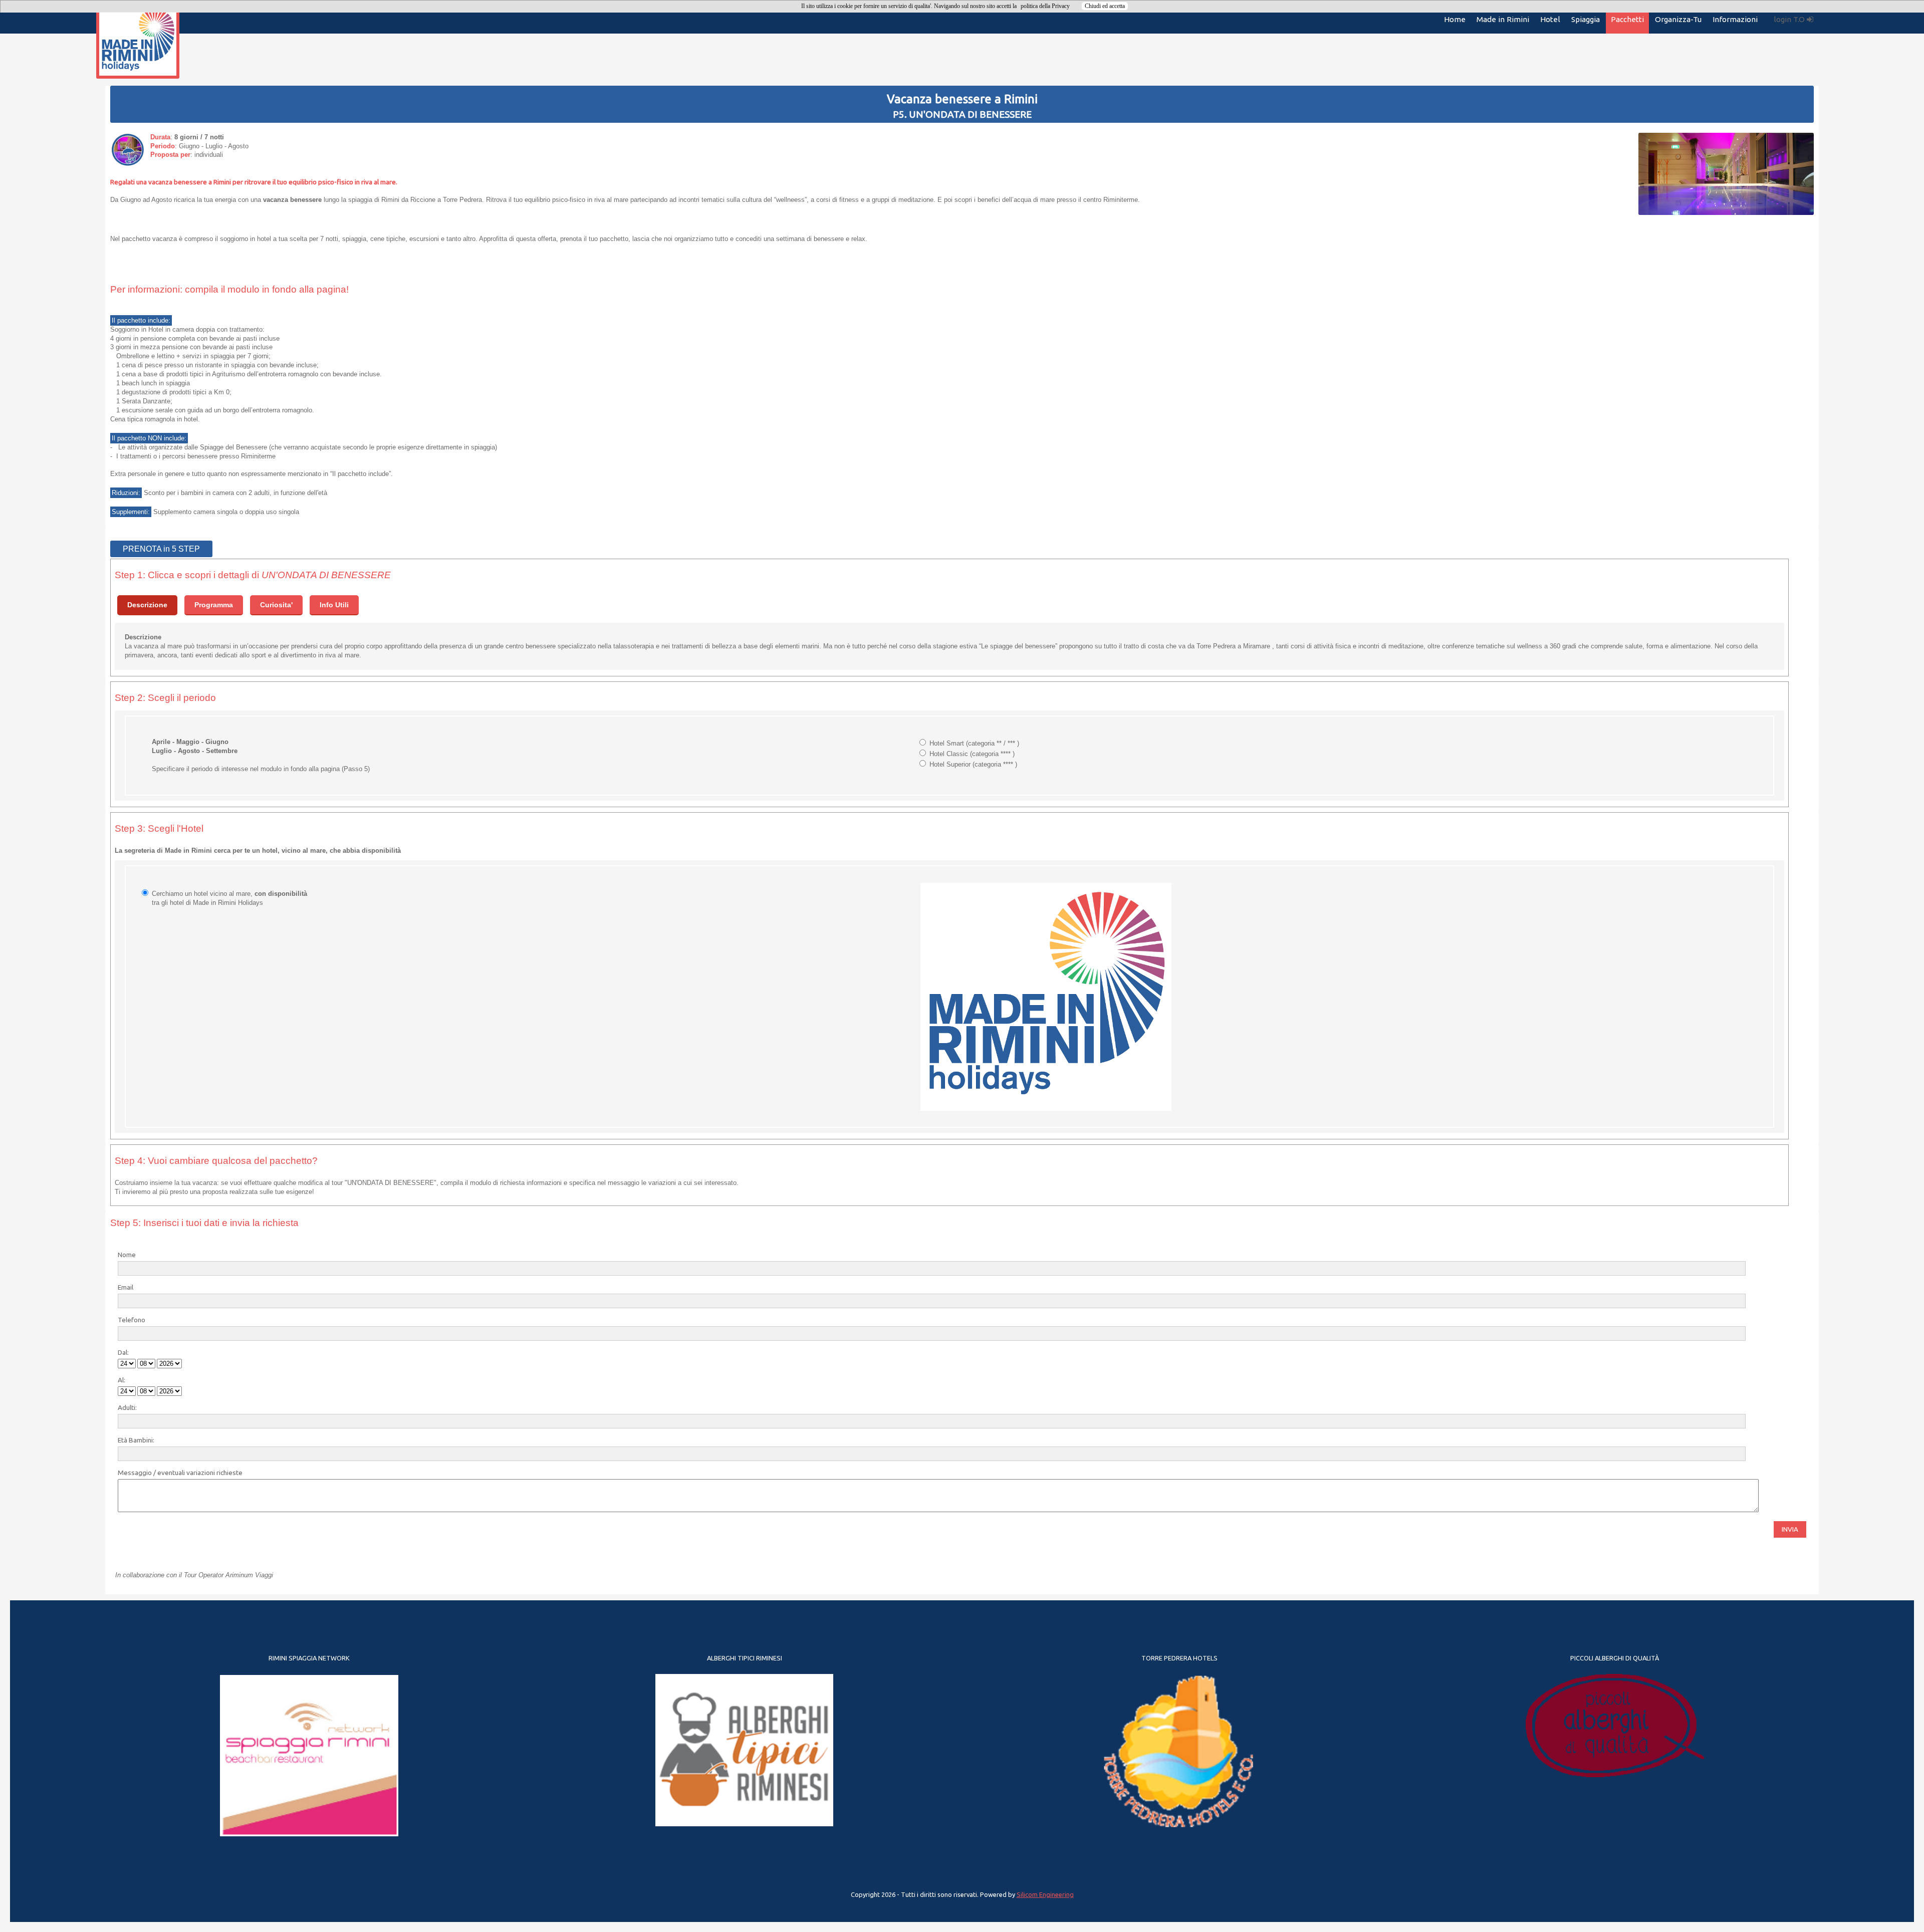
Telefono (132, 1320)
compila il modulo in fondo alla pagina (266, 289)
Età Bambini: (136, 1440)
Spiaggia (1586, 19)
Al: (122, 1380)
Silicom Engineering (1045, 1894)
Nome (127, 1255)
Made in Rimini (1503, 19)
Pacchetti (1627, 19)
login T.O (1790, 19)
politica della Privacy (1045, 6)
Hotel (1550, 19)
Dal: (123, 1352)
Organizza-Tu (1678, 19)
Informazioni (1735, 19)
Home (1455, 19)
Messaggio (135, 1473)
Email (126, 1287)
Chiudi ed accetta (1105, 6)
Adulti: (127, 1407)
